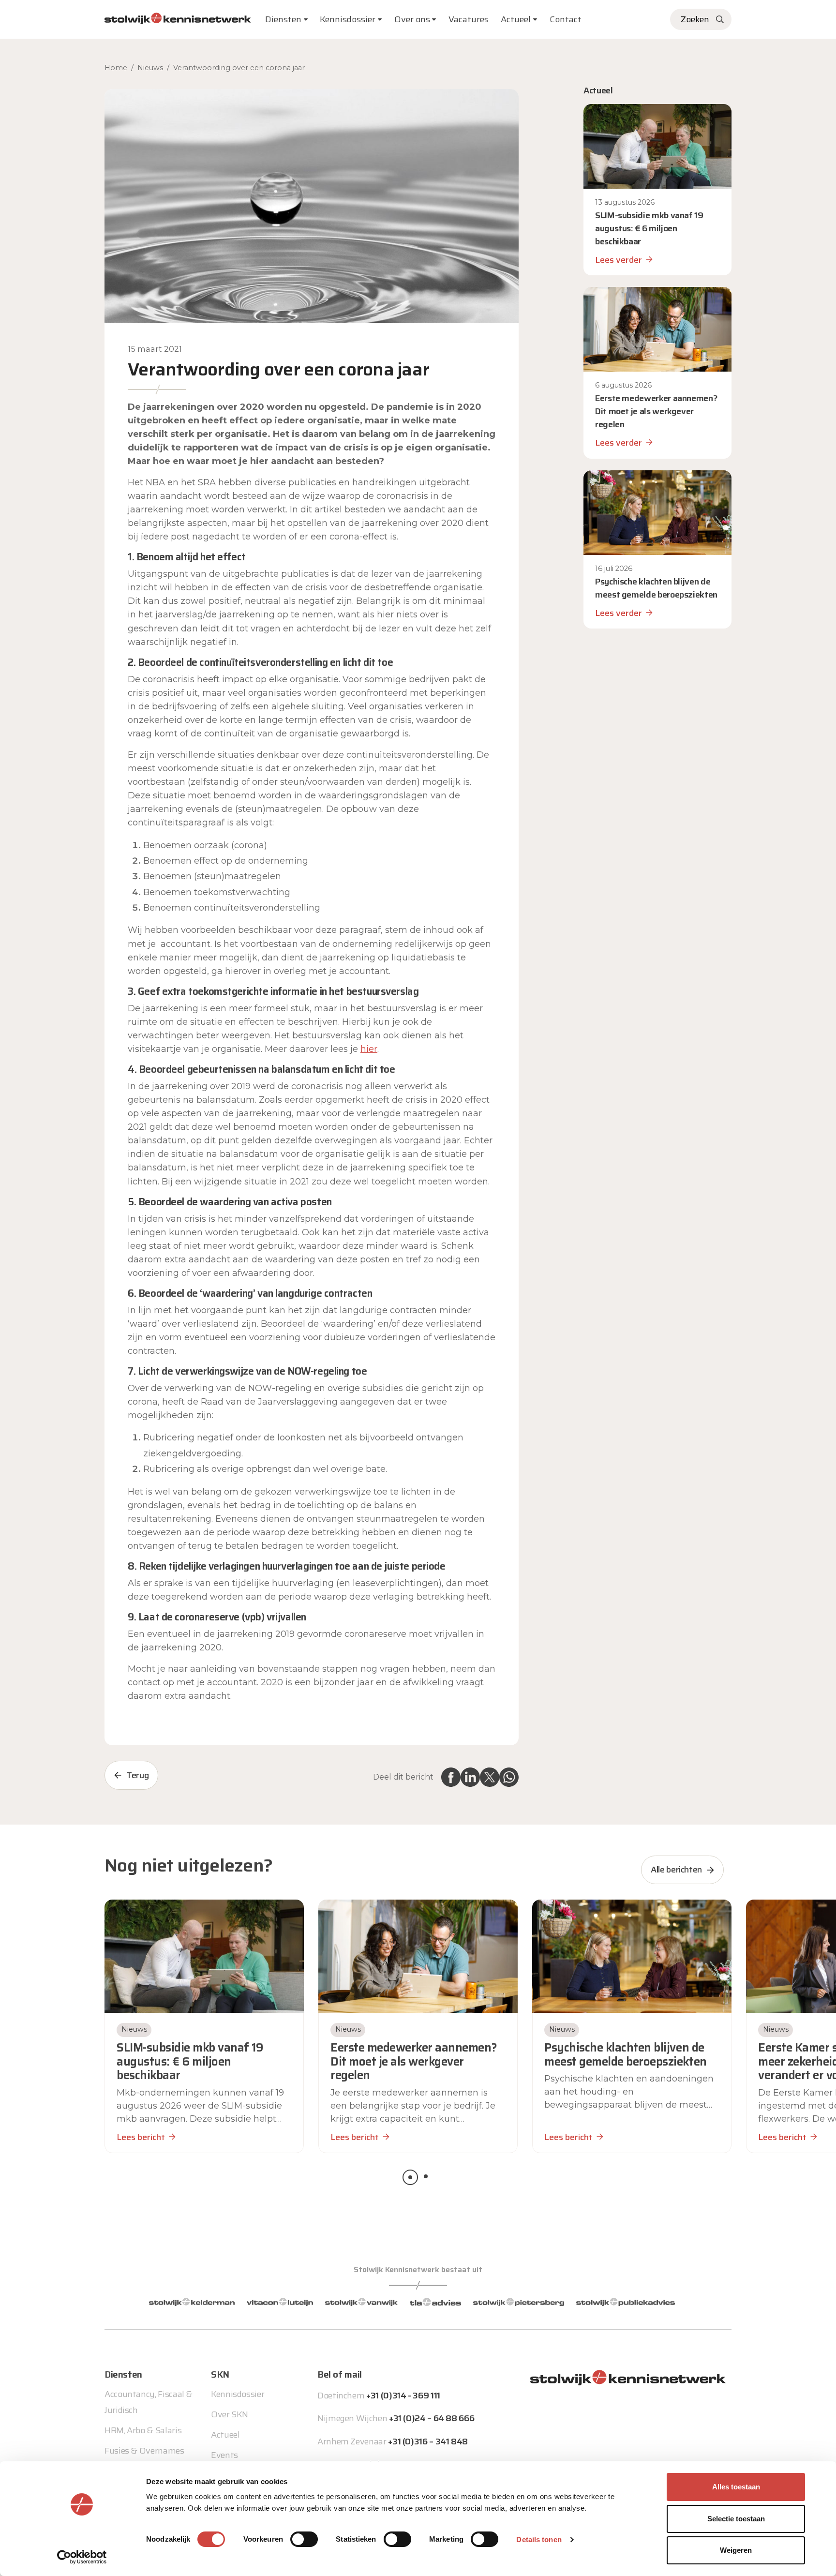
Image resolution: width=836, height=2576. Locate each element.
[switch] (304, 2539)
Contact (566, 19)
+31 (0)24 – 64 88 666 (432, 2418)
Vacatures (469, 19)
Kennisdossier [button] (348, 19)
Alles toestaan (736, 2487)
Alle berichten (676, 1870)
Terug (137, 1775)
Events (224, 2455)
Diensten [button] (283, 19)
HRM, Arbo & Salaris (143, 2430)
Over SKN (230, 2414)
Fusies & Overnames (144, 2451)
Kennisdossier (238, 2394)
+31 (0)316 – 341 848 (428, 2441)
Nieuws (150, 68)
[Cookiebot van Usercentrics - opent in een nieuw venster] (82, 2557)
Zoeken (695, 19)
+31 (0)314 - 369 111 (403, 2396)
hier (369, 1049)
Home (116, 68)
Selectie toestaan (736, 2519)
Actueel (516, 19)
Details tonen (539, 2539)
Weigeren (736, 2550)
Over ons (412, 19)
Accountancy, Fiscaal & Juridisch (149, 2402)
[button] (410, 2177)
